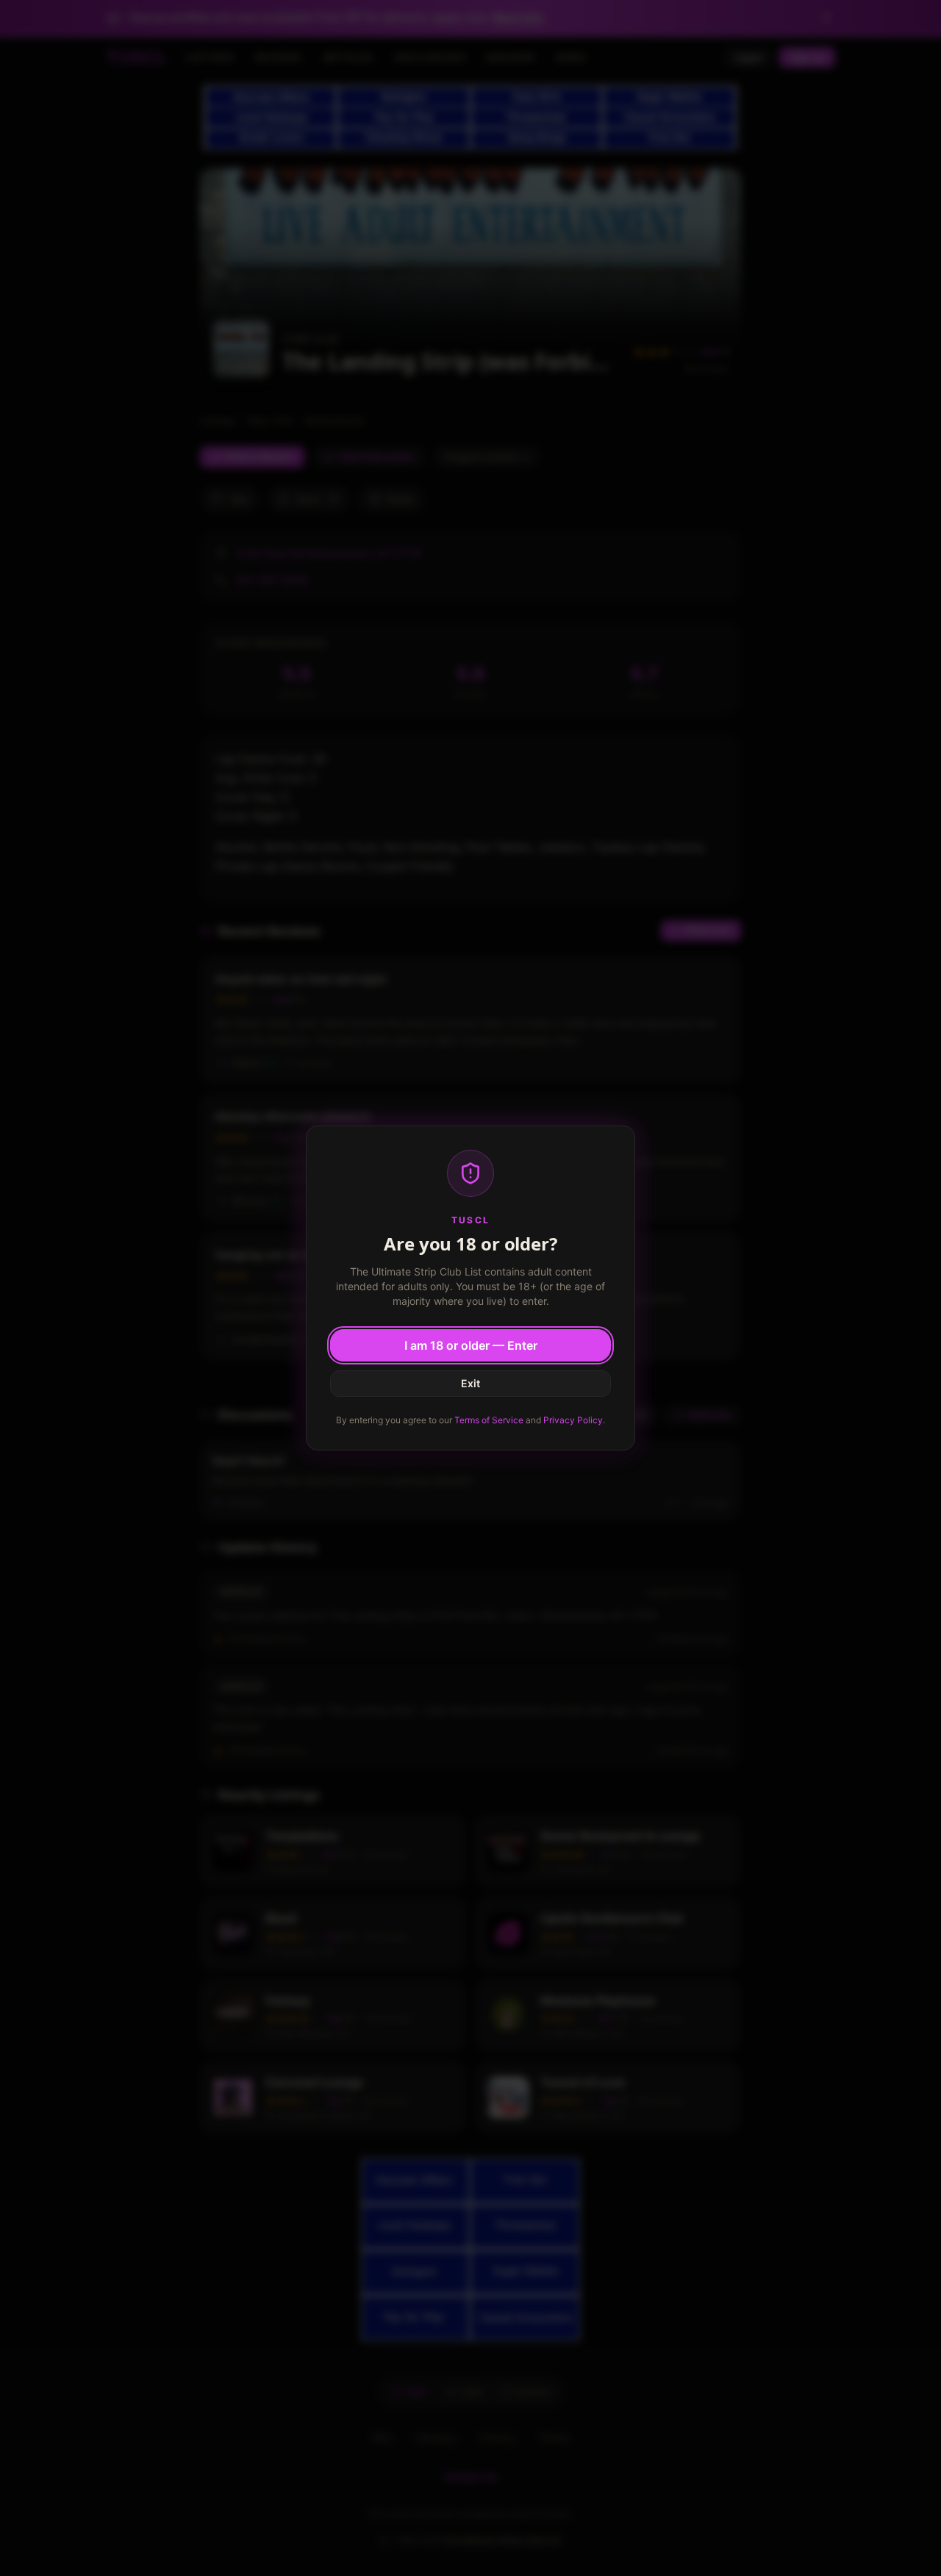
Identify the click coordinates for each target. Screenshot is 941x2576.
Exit (470, 1383)
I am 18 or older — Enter (471, 1345)
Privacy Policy (573, 1420)
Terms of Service (489, 1420)
